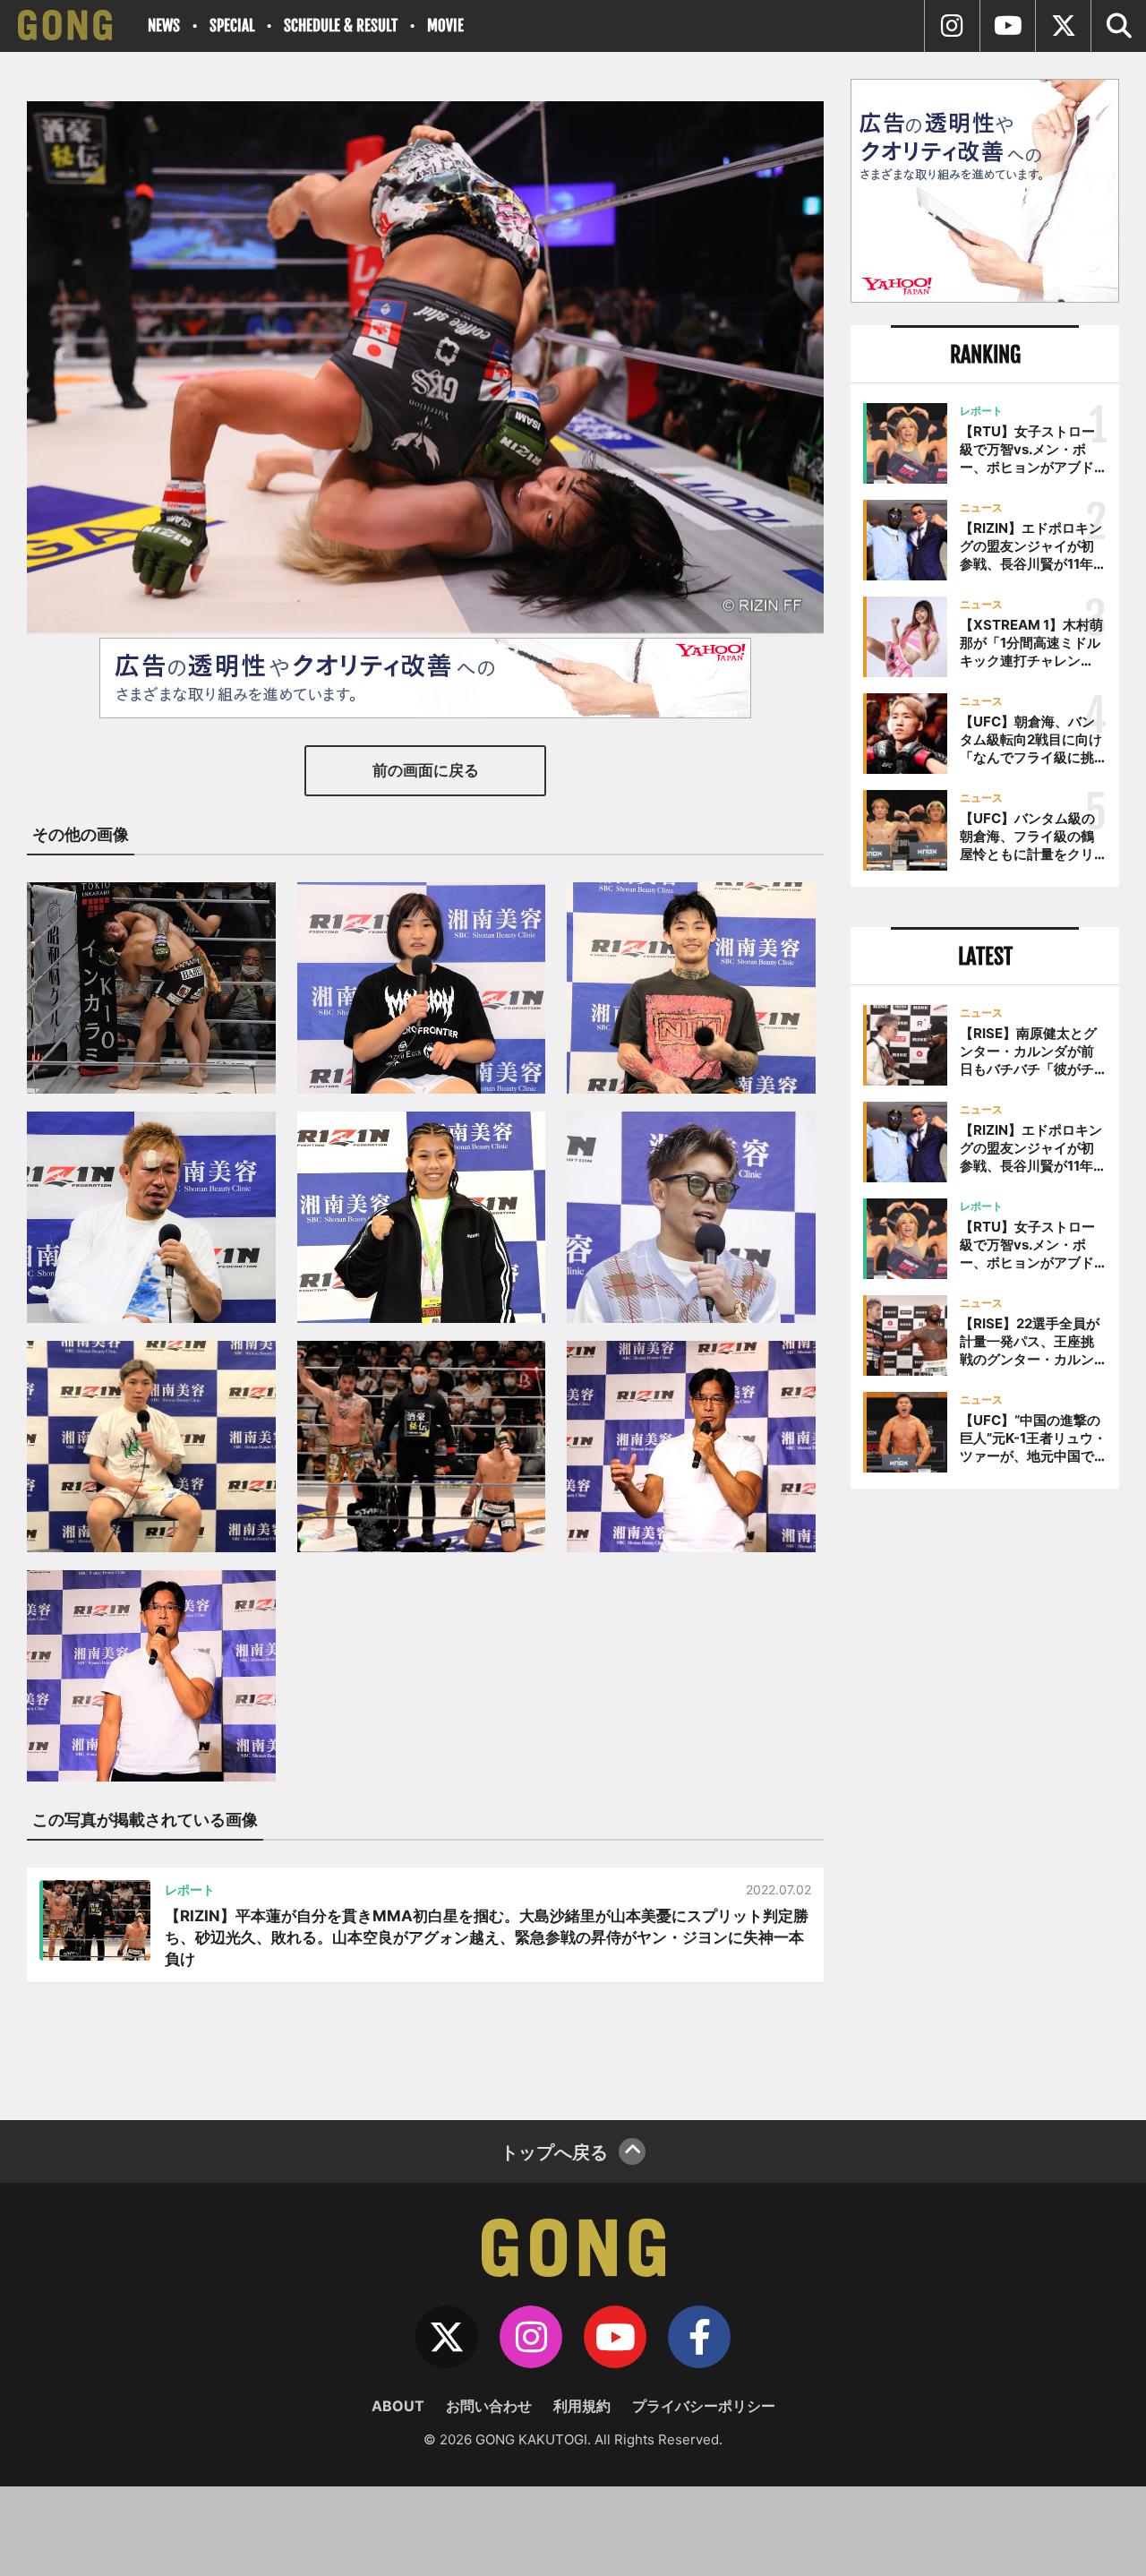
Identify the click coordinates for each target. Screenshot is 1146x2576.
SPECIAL (232, 26)
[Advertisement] (985, 1798)
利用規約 (582, 2406)
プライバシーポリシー (704, 2406)
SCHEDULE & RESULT (341, 26)
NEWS (164, 26)
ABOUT (398, 2406)
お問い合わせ (489, 2406)
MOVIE (445, 26)
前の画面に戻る (426, 770)
